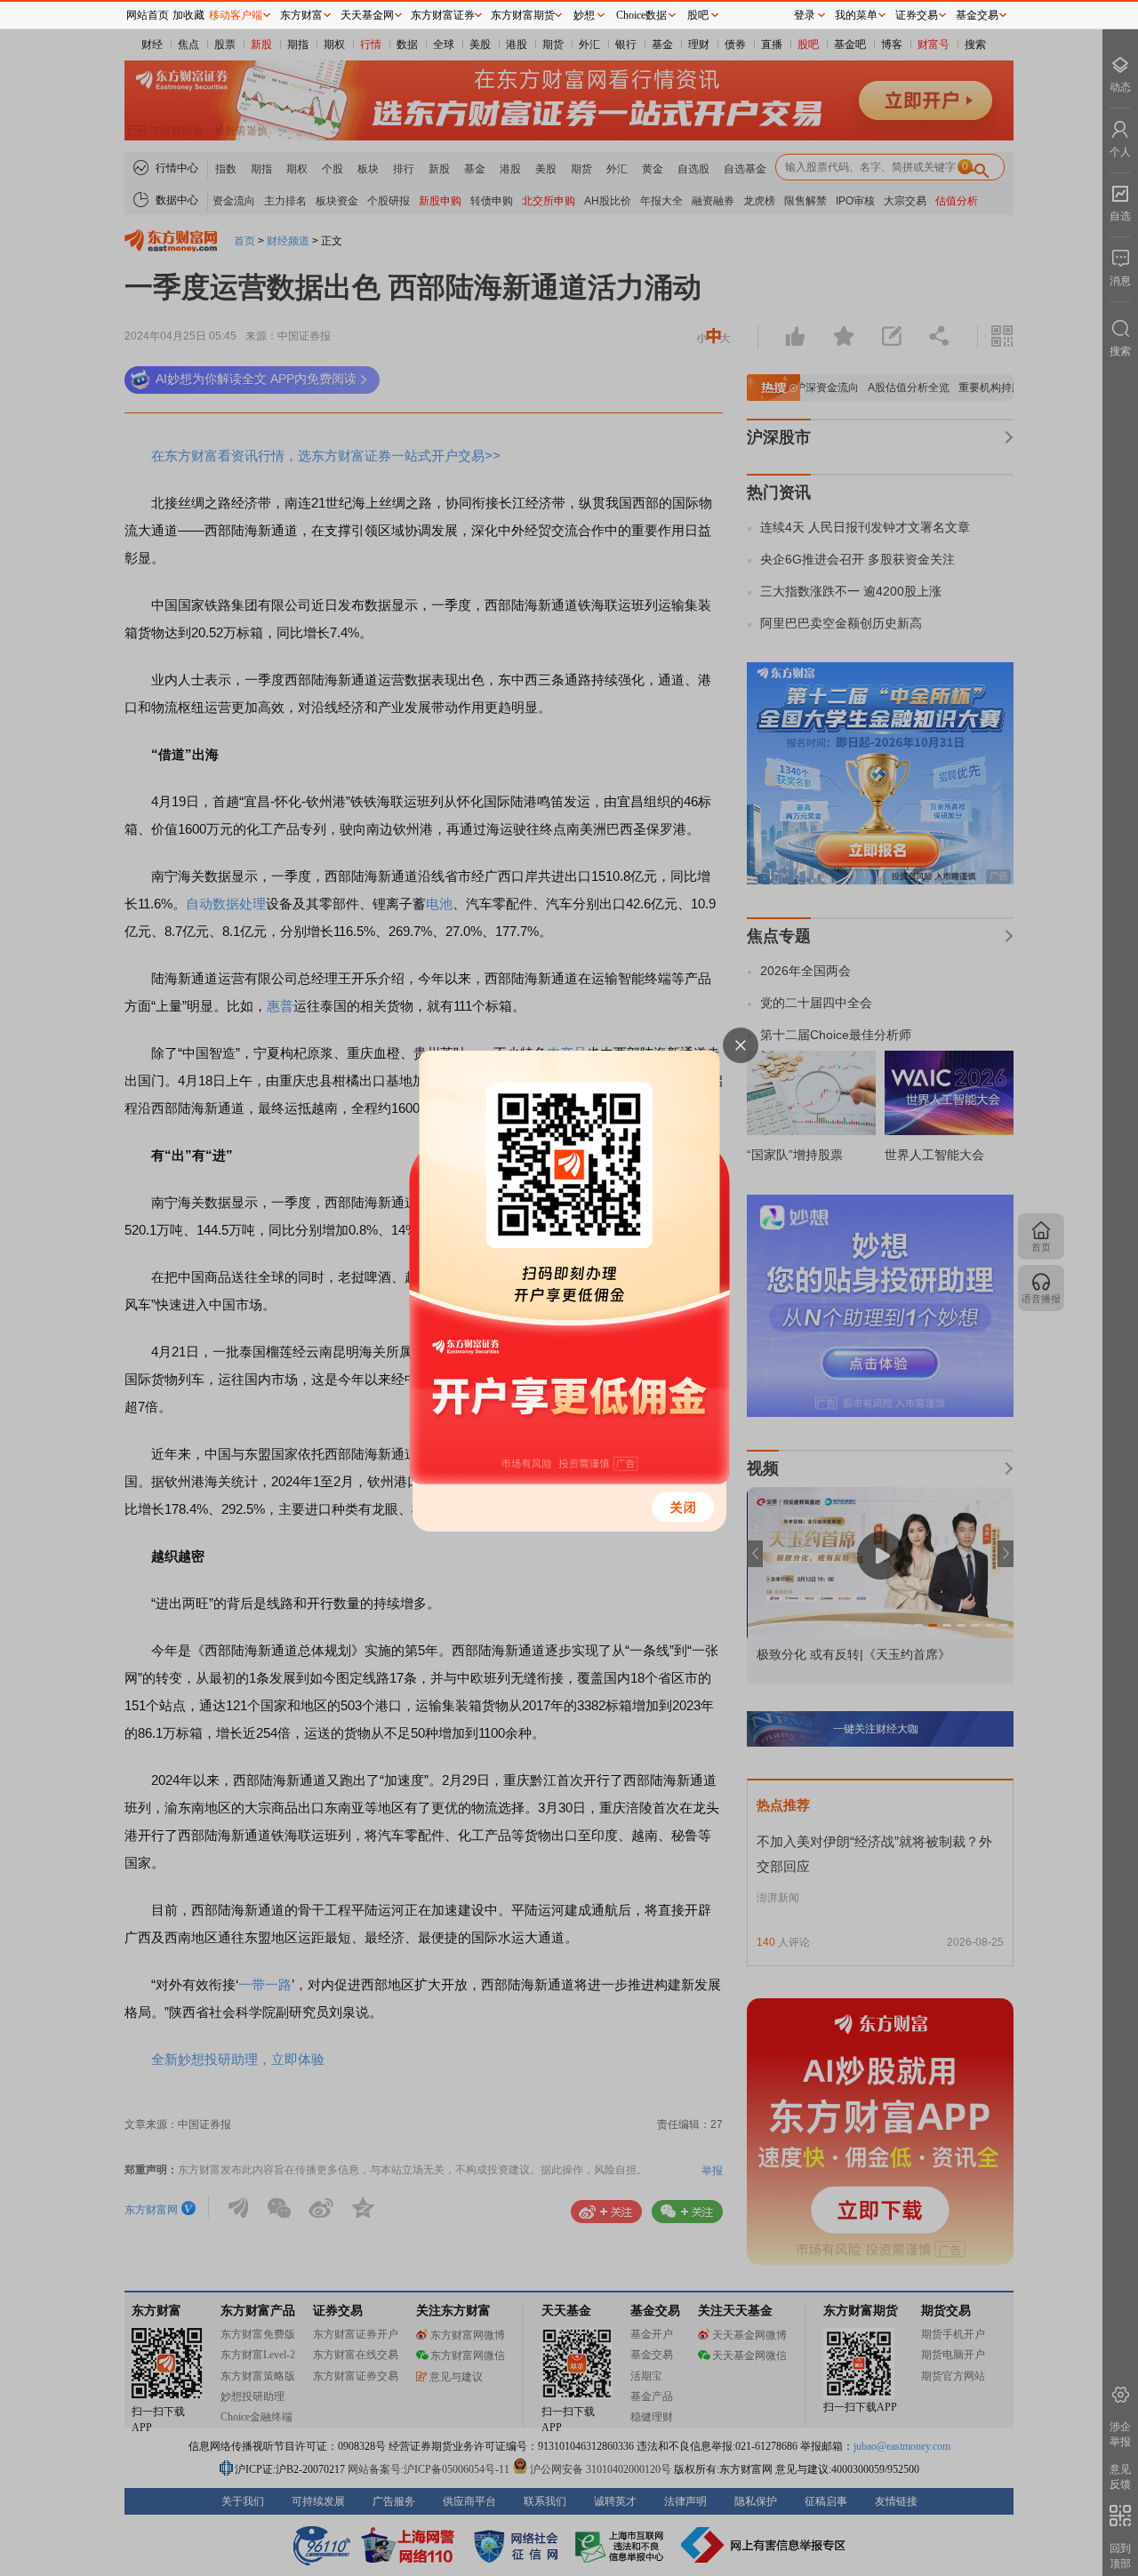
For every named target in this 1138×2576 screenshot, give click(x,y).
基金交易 (977, 15)
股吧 (698, 15)
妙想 (584, 15)
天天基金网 (367, 15)
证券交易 (917, 15)
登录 (805, 15)
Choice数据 (641, 15)
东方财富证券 (443, 15)
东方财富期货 (523, 15)
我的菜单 (856, 15)
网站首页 (148, 15)
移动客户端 (236, 15)
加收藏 (188, 15)
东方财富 (301, 15)
